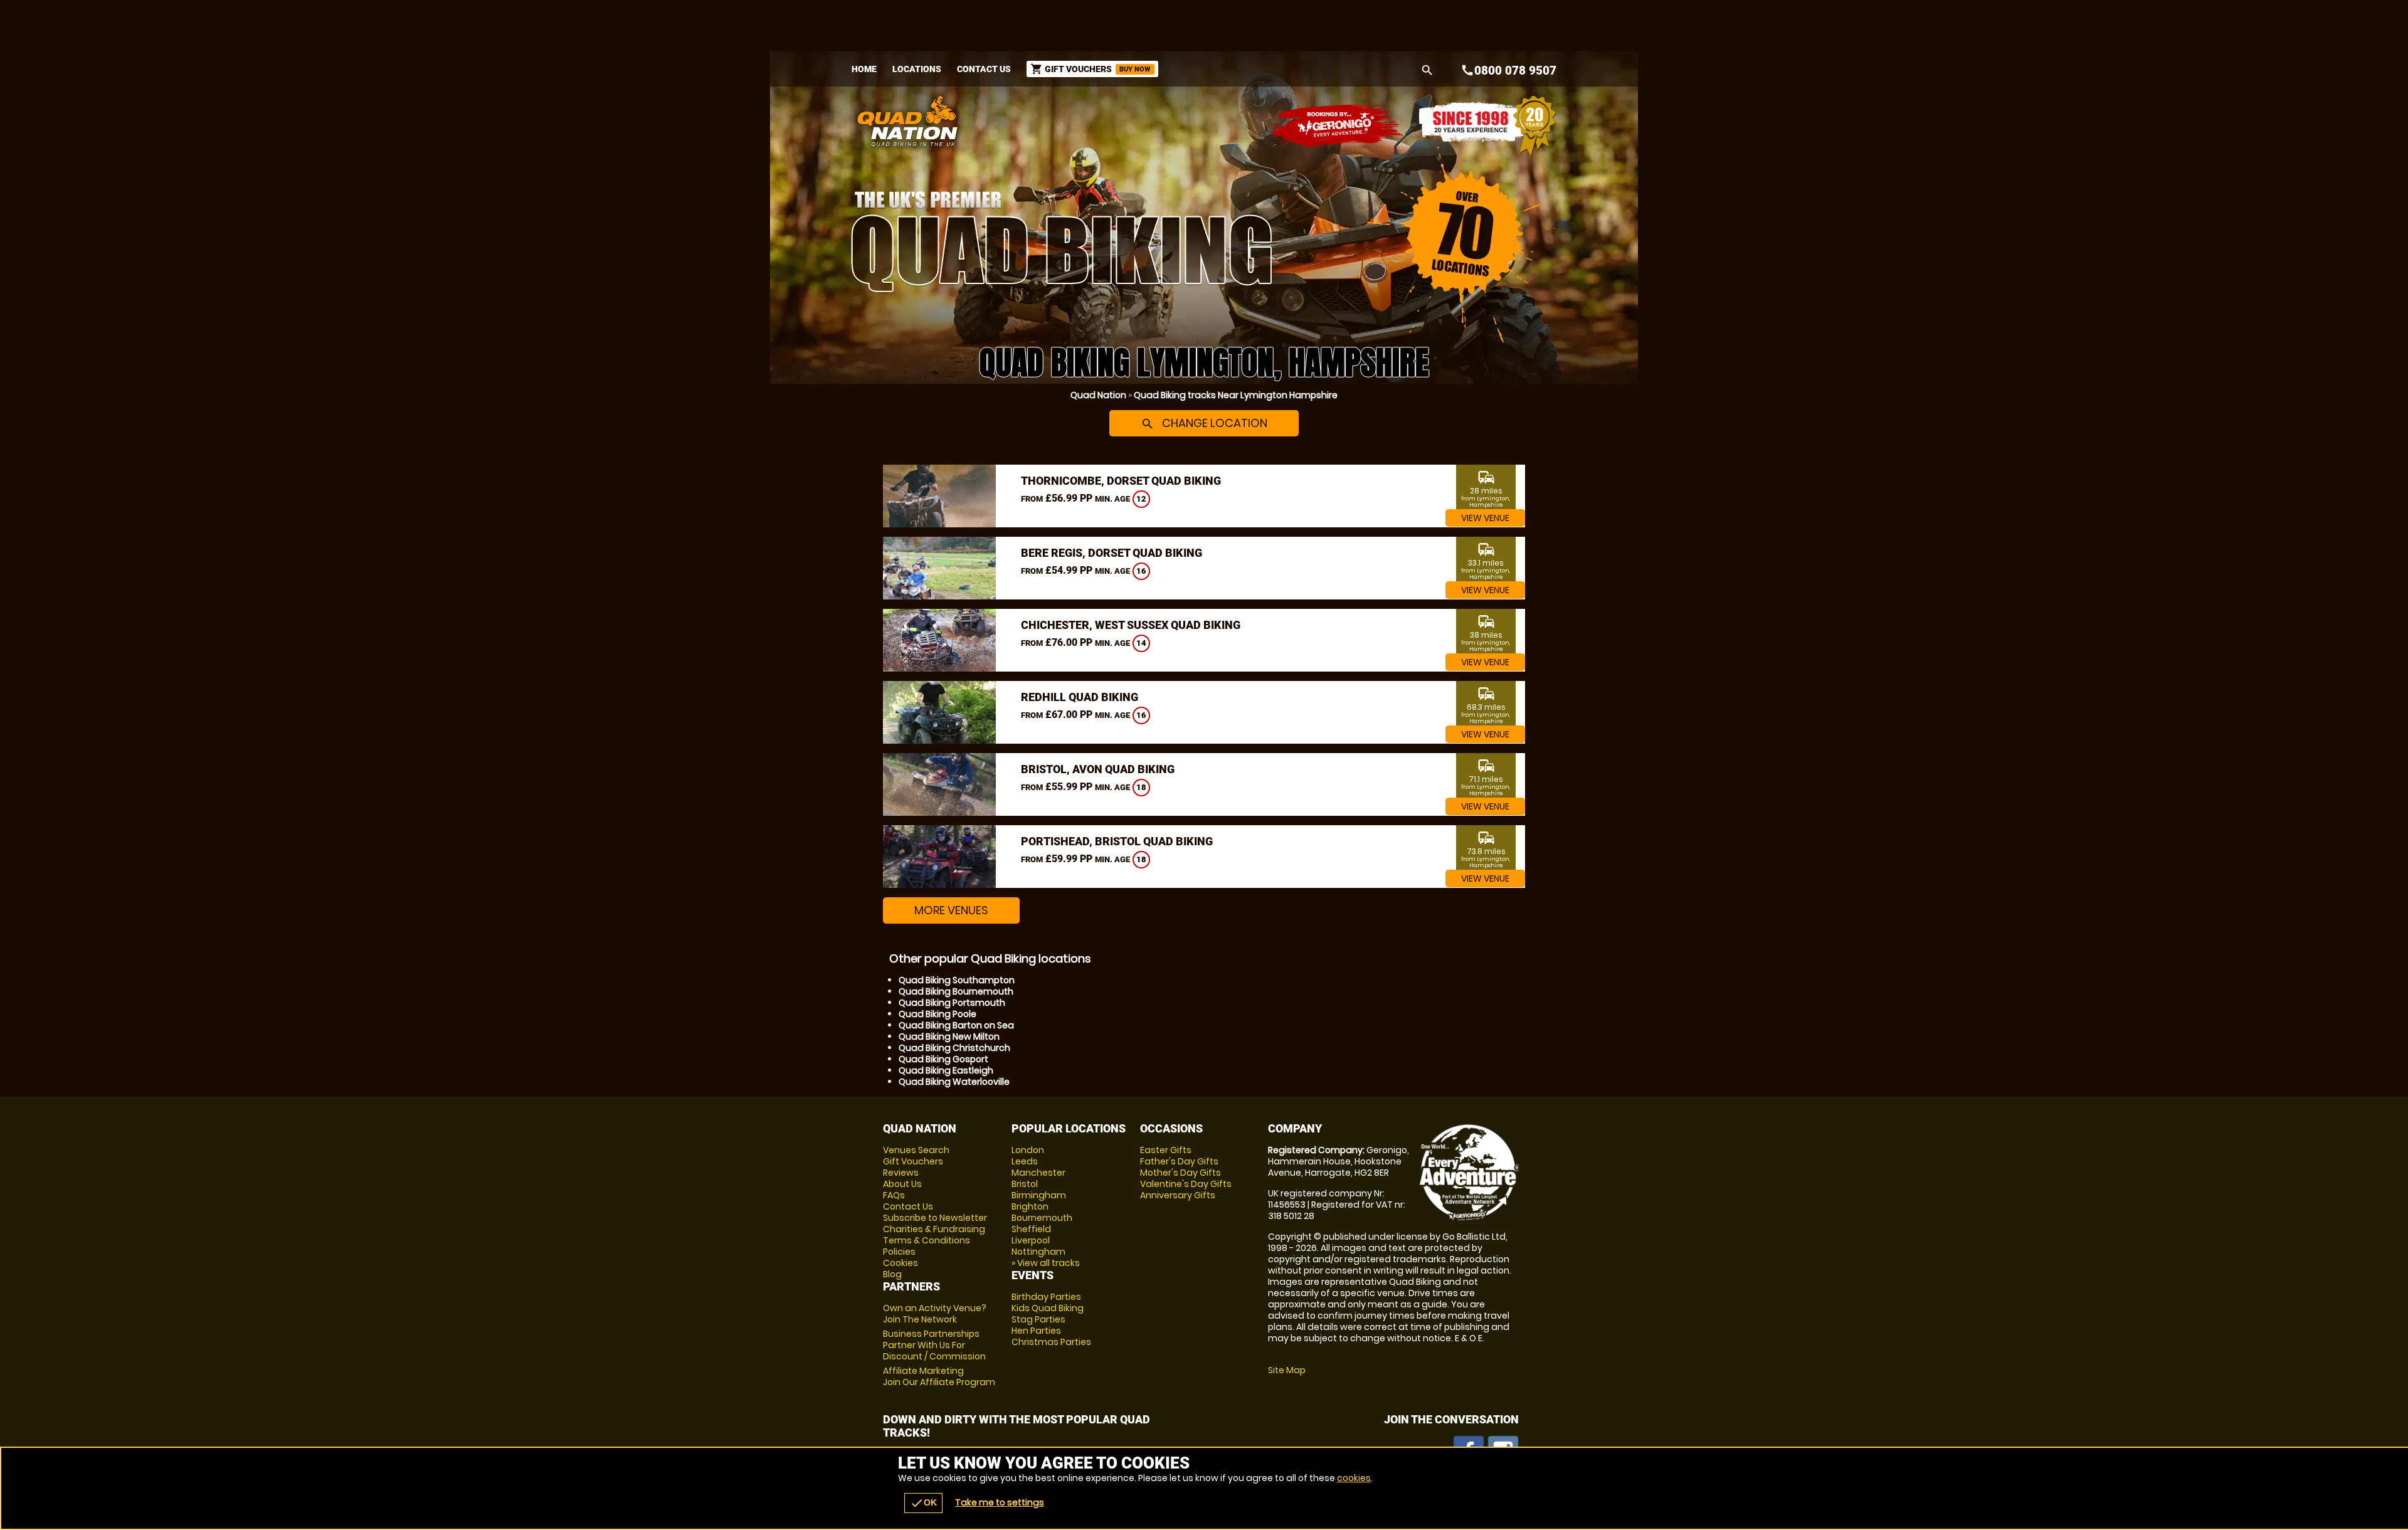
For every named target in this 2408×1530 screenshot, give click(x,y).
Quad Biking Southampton (957, 980)
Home (864, 69)
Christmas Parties (1051, 1342)
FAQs (894, 1195)
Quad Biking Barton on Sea (956, 1025)
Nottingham (1038, 1252)
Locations (917, 69)
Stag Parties (1038, 1319)
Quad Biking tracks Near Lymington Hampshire (1236, 395)
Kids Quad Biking (1048, 1308)
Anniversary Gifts (1178, 1195)
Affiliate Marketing (939, 1376)
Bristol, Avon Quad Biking (1098, 769)
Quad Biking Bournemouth (956, 991)
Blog (892, 1274)
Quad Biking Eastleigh (946, 1070)
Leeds (1025, 1161)
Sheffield (1031, 1229)
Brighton (1030, 1206)
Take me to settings (1000, 1502)
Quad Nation (1098, 395)
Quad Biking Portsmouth (952, 1003)
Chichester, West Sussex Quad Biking (1131, 625)
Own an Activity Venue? (935, 1314)
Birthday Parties (1046, 1297)
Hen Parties (1036, 1331)
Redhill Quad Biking (1080, 697)
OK (923, 1503)
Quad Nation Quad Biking (1081, 121)
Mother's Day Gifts (1180, 1173)
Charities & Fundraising (934, 1229)
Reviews (901, 1173)
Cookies (900, 1263)
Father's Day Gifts (1179, 1161)
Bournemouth (1042, 1218)
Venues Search (916, 1150)
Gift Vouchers (913, 1161)
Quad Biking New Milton (949, 1037)
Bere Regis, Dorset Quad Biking (1112, 553)
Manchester (1038, 1173)
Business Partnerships (934, 1345)
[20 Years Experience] (1487, 126)
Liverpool (1031, 1240)
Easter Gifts (1166, 1150)
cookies (1354, 1478)
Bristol (1025, 1184)
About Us (902, 1184)
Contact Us (984, 69)
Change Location (1204, 423)
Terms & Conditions (927, 1240)
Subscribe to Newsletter (935, 1218)
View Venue (1485, 518)
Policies (899, 1252)
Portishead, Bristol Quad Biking (1117, 841)
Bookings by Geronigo (1337, 126)
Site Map (1287, 1370)
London (1028, 1150)
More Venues (951, 910)
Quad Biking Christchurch (954, 1048)
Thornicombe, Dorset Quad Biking (1121, 481)
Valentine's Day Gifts (1186, 1184)
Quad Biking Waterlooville (954, 1082)
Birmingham (1039, 1195)
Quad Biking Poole (937, 1014)
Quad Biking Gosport (943, 1059)
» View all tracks (1046, 1263)
